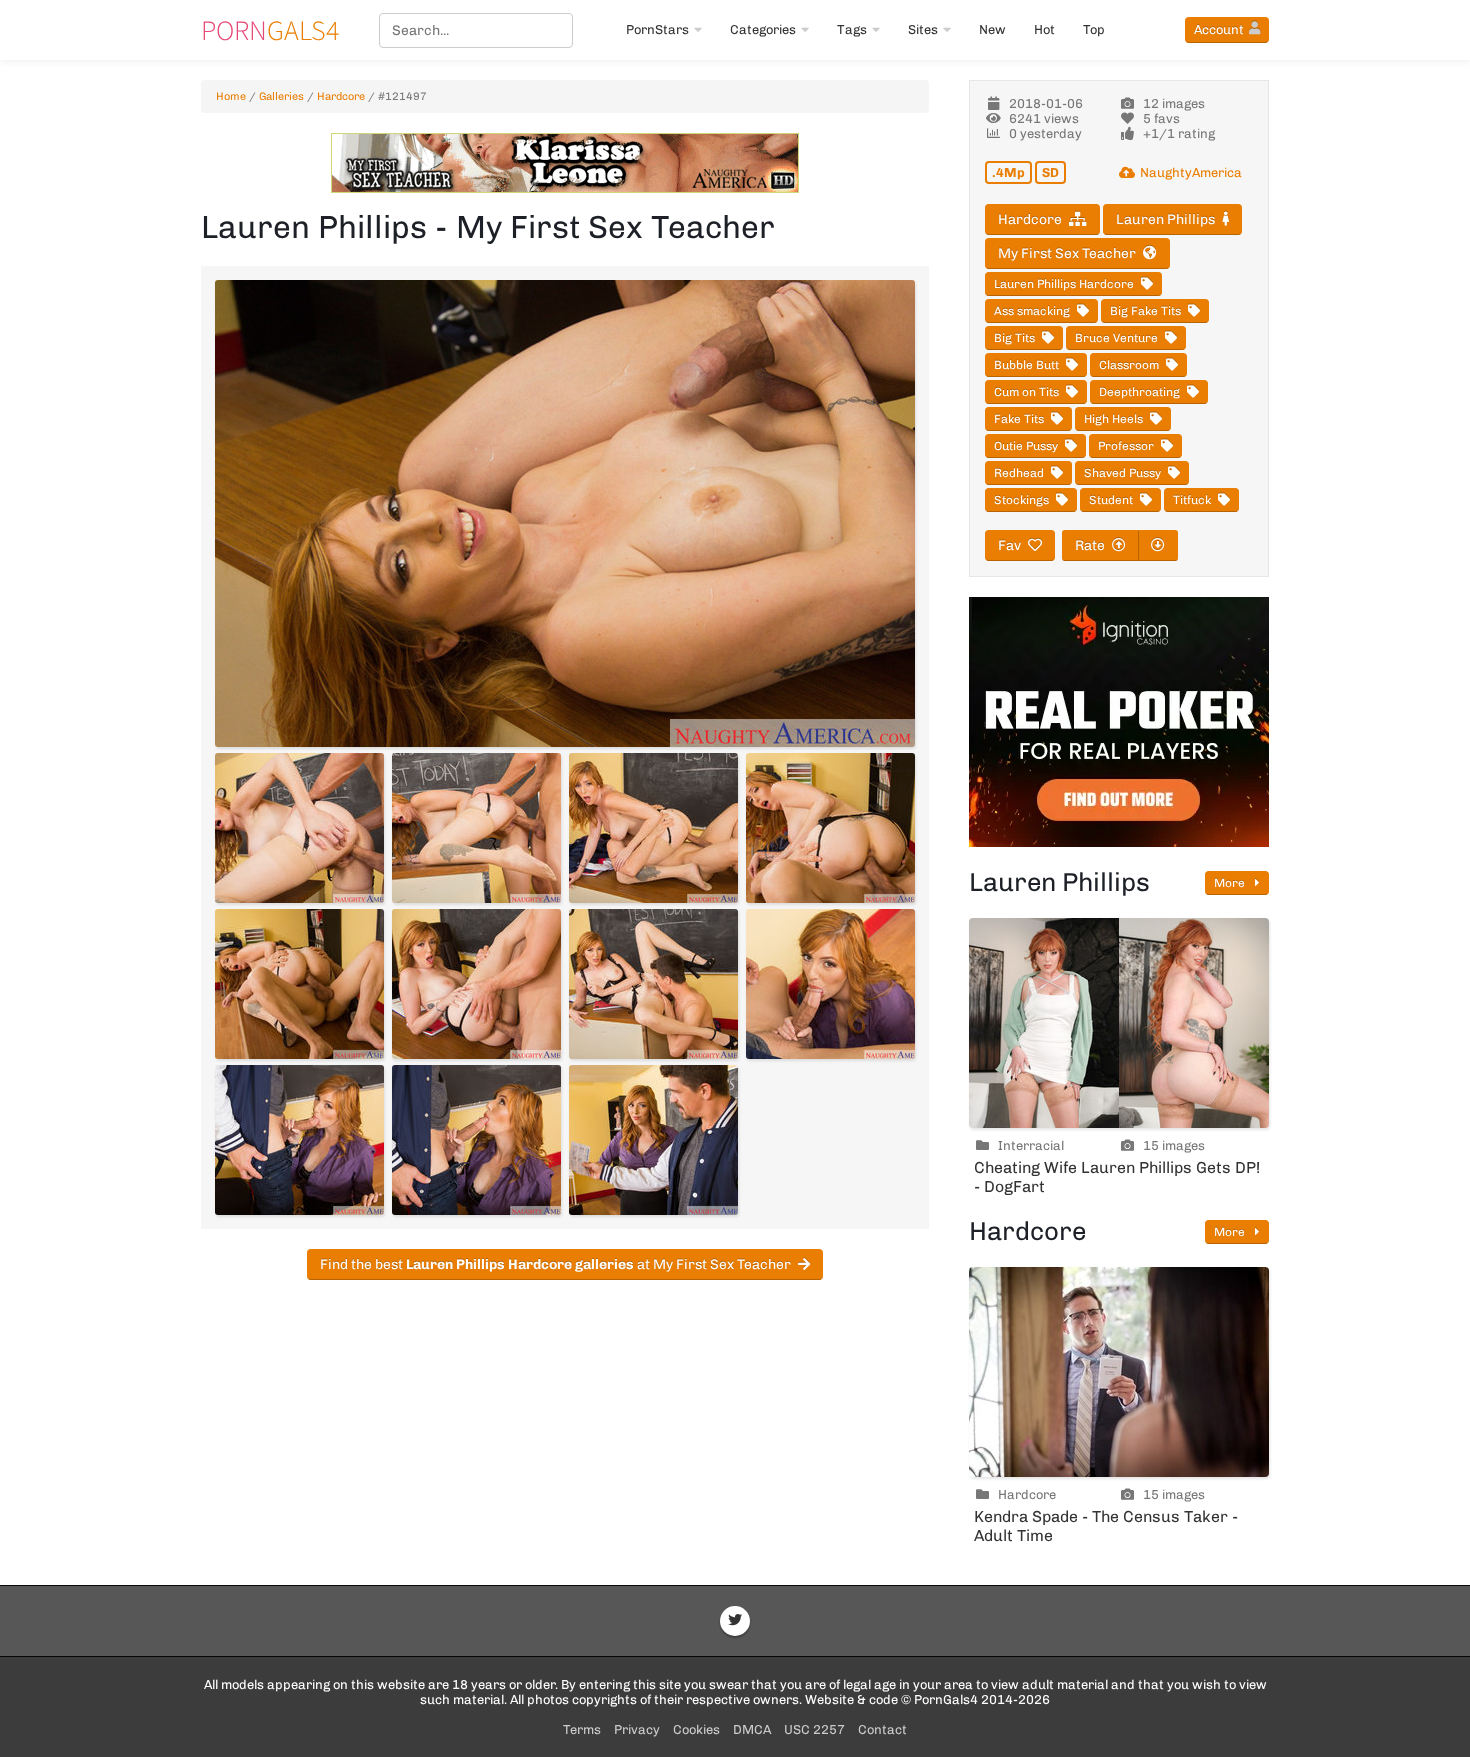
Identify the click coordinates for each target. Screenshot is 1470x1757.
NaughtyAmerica (1191, 172)
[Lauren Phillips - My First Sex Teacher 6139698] (299, 984)
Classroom (1129, 365)
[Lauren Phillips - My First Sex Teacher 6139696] (653, 828)
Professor (1126, 446)
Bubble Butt (1026, 365)
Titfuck (1192, 500)
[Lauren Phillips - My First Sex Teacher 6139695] (476, 828)
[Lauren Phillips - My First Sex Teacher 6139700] (653, 984)
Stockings (1021, 500)
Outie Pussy (1026, 446)
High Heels (1113, 419)
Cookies (696, 1729)
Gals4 (270, 30)
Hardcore (341, 96)
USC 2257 (814, 1729)
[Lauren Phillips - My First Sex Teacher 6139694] (299, 828)
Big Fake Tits (1145, 311)
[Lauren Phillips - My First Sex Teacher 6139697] (830, 828)
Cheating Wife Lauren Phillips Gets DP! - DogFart (1117, 1177)
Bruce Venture (1116, 338)
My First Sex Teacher (1067, 253)
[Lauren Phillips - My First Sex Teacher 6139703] (476, 1140)
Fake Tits (1019, 419)
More (1231, 883)
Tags (852, 29)
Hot (1044, 29)
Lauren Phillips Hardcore (1064, 284)
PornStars (657, 29)
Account (1219, 29)
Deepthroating (1139, 392)
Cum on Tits (1026, 392)
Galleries (281, 96)
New (992, 29)
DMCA (752, 1729)
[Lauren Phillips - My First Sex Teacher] (565, 513)
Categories (763, 29)
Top (1094, 29)
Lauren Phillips (1165, 219)
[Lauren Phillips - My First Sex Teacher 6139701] (830, 984)
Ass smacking (1032, 311)
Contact (882, 1729)
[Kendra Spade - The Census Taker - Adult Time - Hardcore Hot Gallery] (1119, 1372)
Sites (923, 29)
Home (231, 96)
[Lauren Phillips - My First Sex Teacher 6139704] (653, 1140)
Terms (582, 1729)
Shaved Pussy (1122, 473)
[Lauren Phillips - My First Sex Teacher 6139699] (476, 984)
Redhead (1019, 473)
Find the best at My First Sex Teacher (555, 1264)
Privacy (637, 1729)
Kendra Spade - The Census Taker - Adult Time (1106, 1526)
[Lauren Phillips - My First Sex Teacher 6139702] (299, 1140)
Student (1111, 500)
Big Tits (1014, 338)
